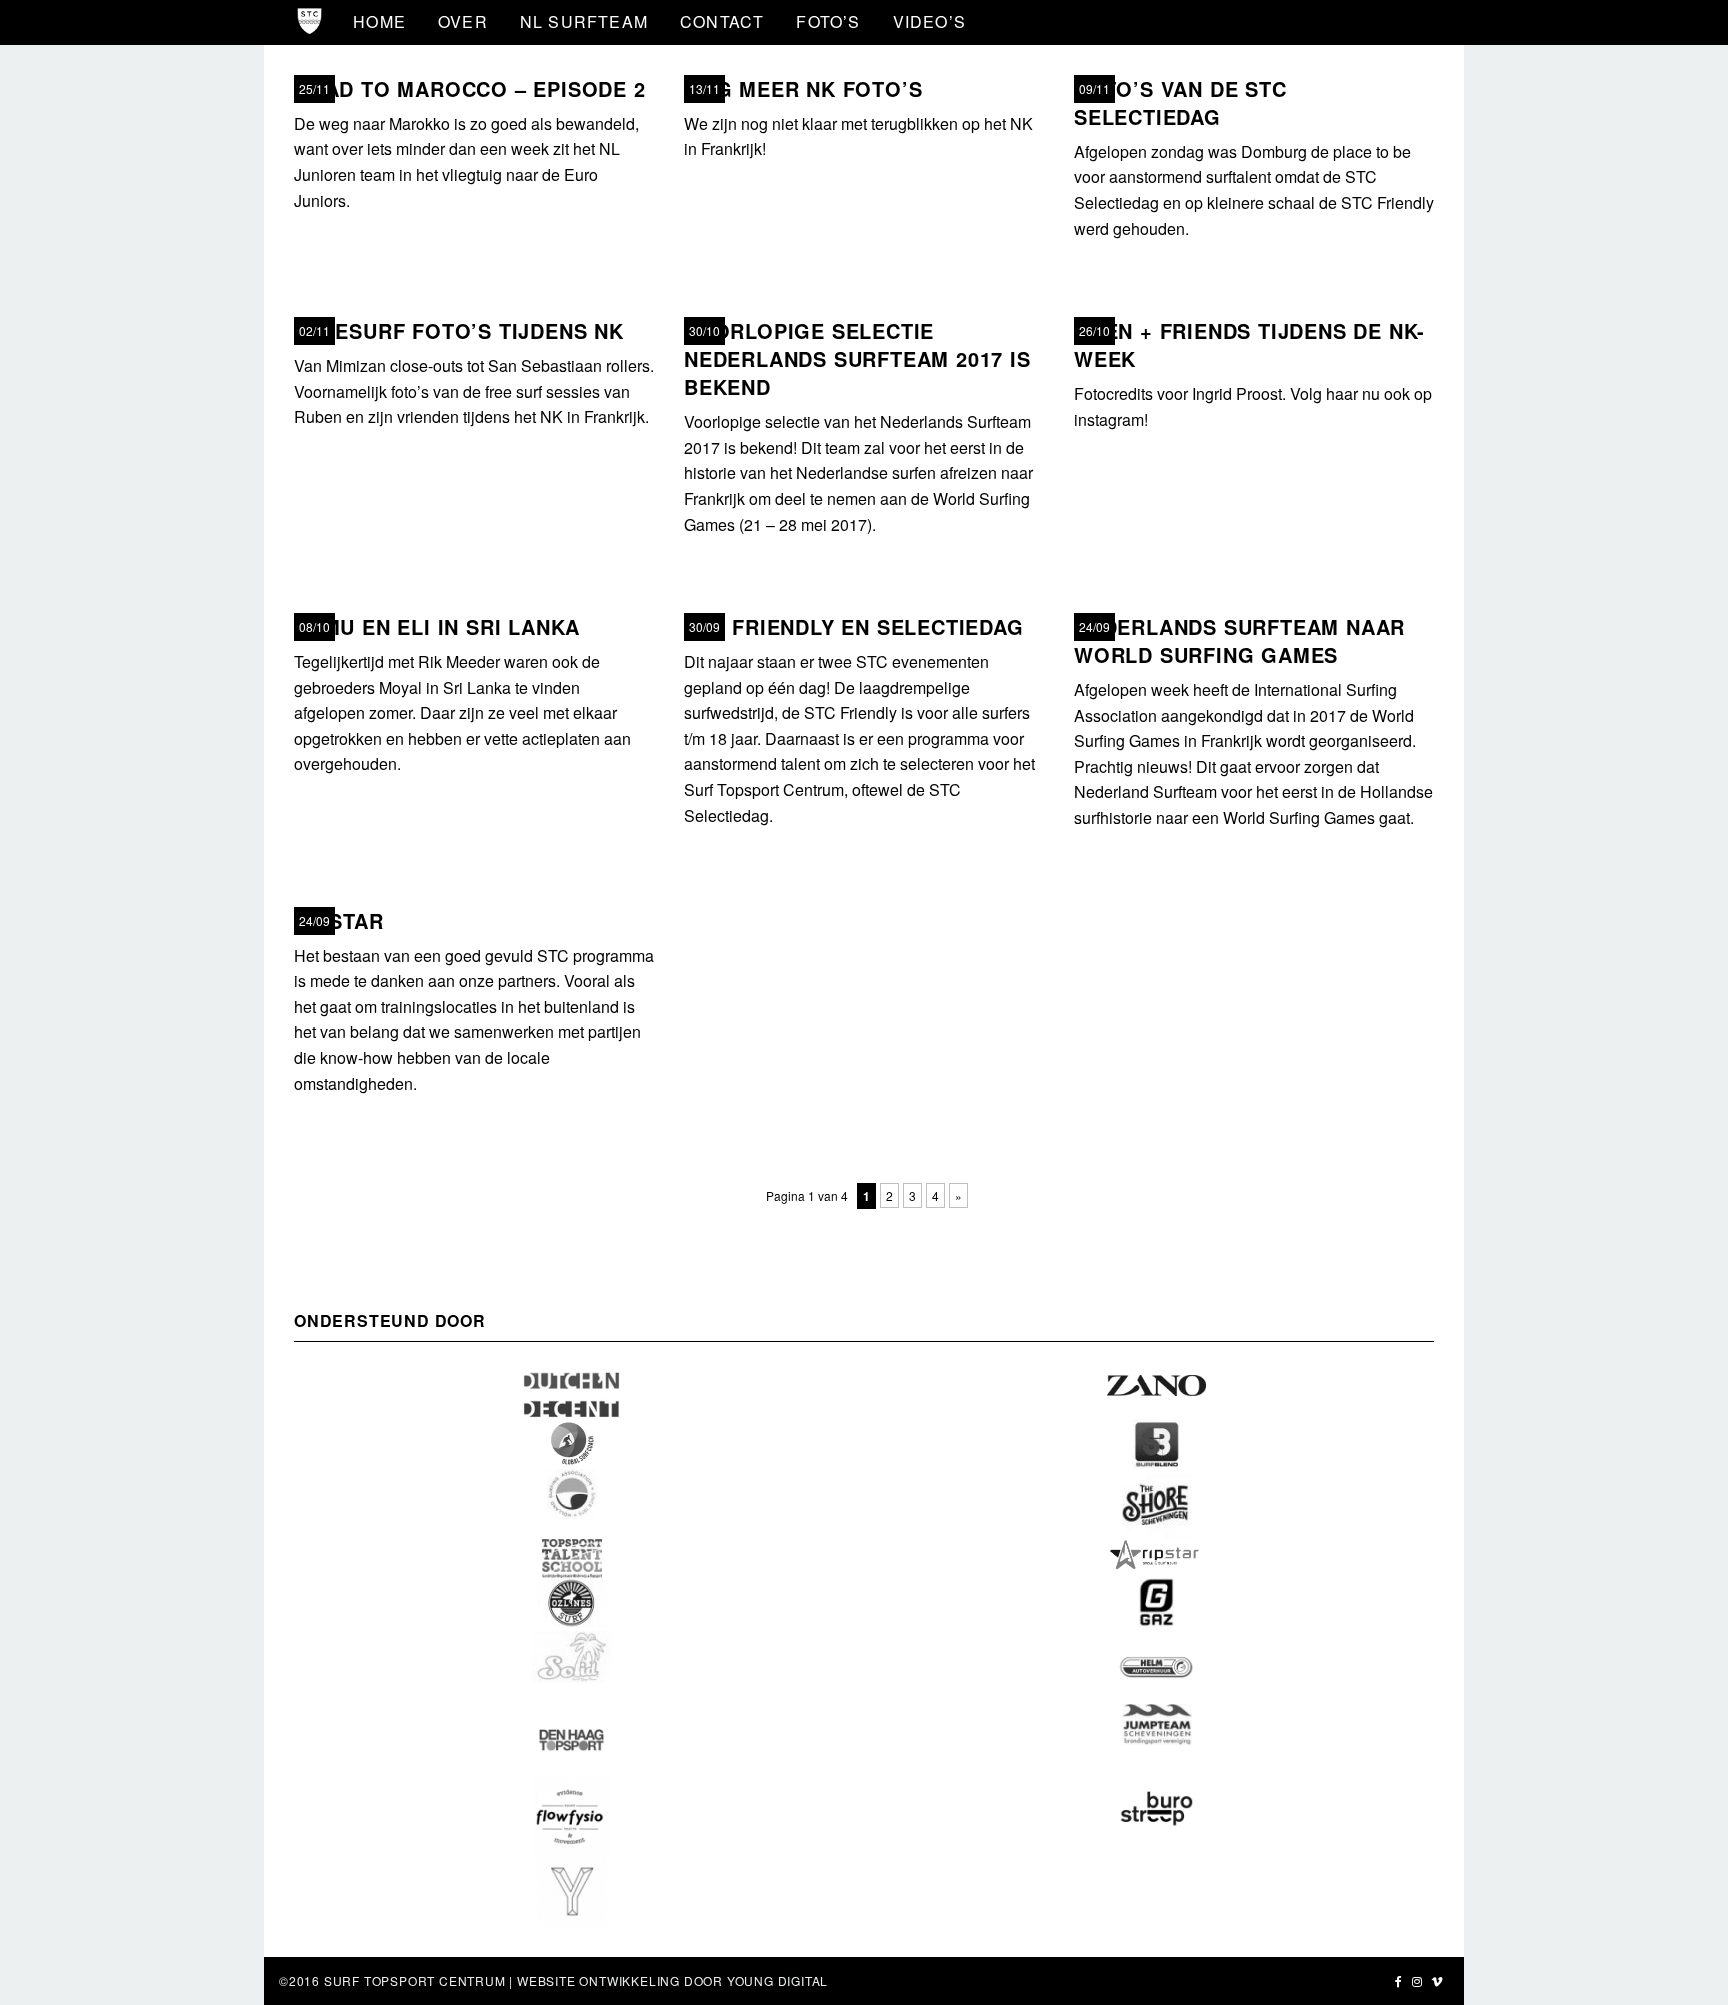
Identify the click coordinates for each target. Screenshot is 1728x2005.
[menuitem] (379, 22)
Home (379, 21)
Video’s (929, 21)
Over (463, 21)
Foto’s (828, 21)
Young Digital (777, 1980)
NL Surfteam (584, 21)
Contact (722, 21)
